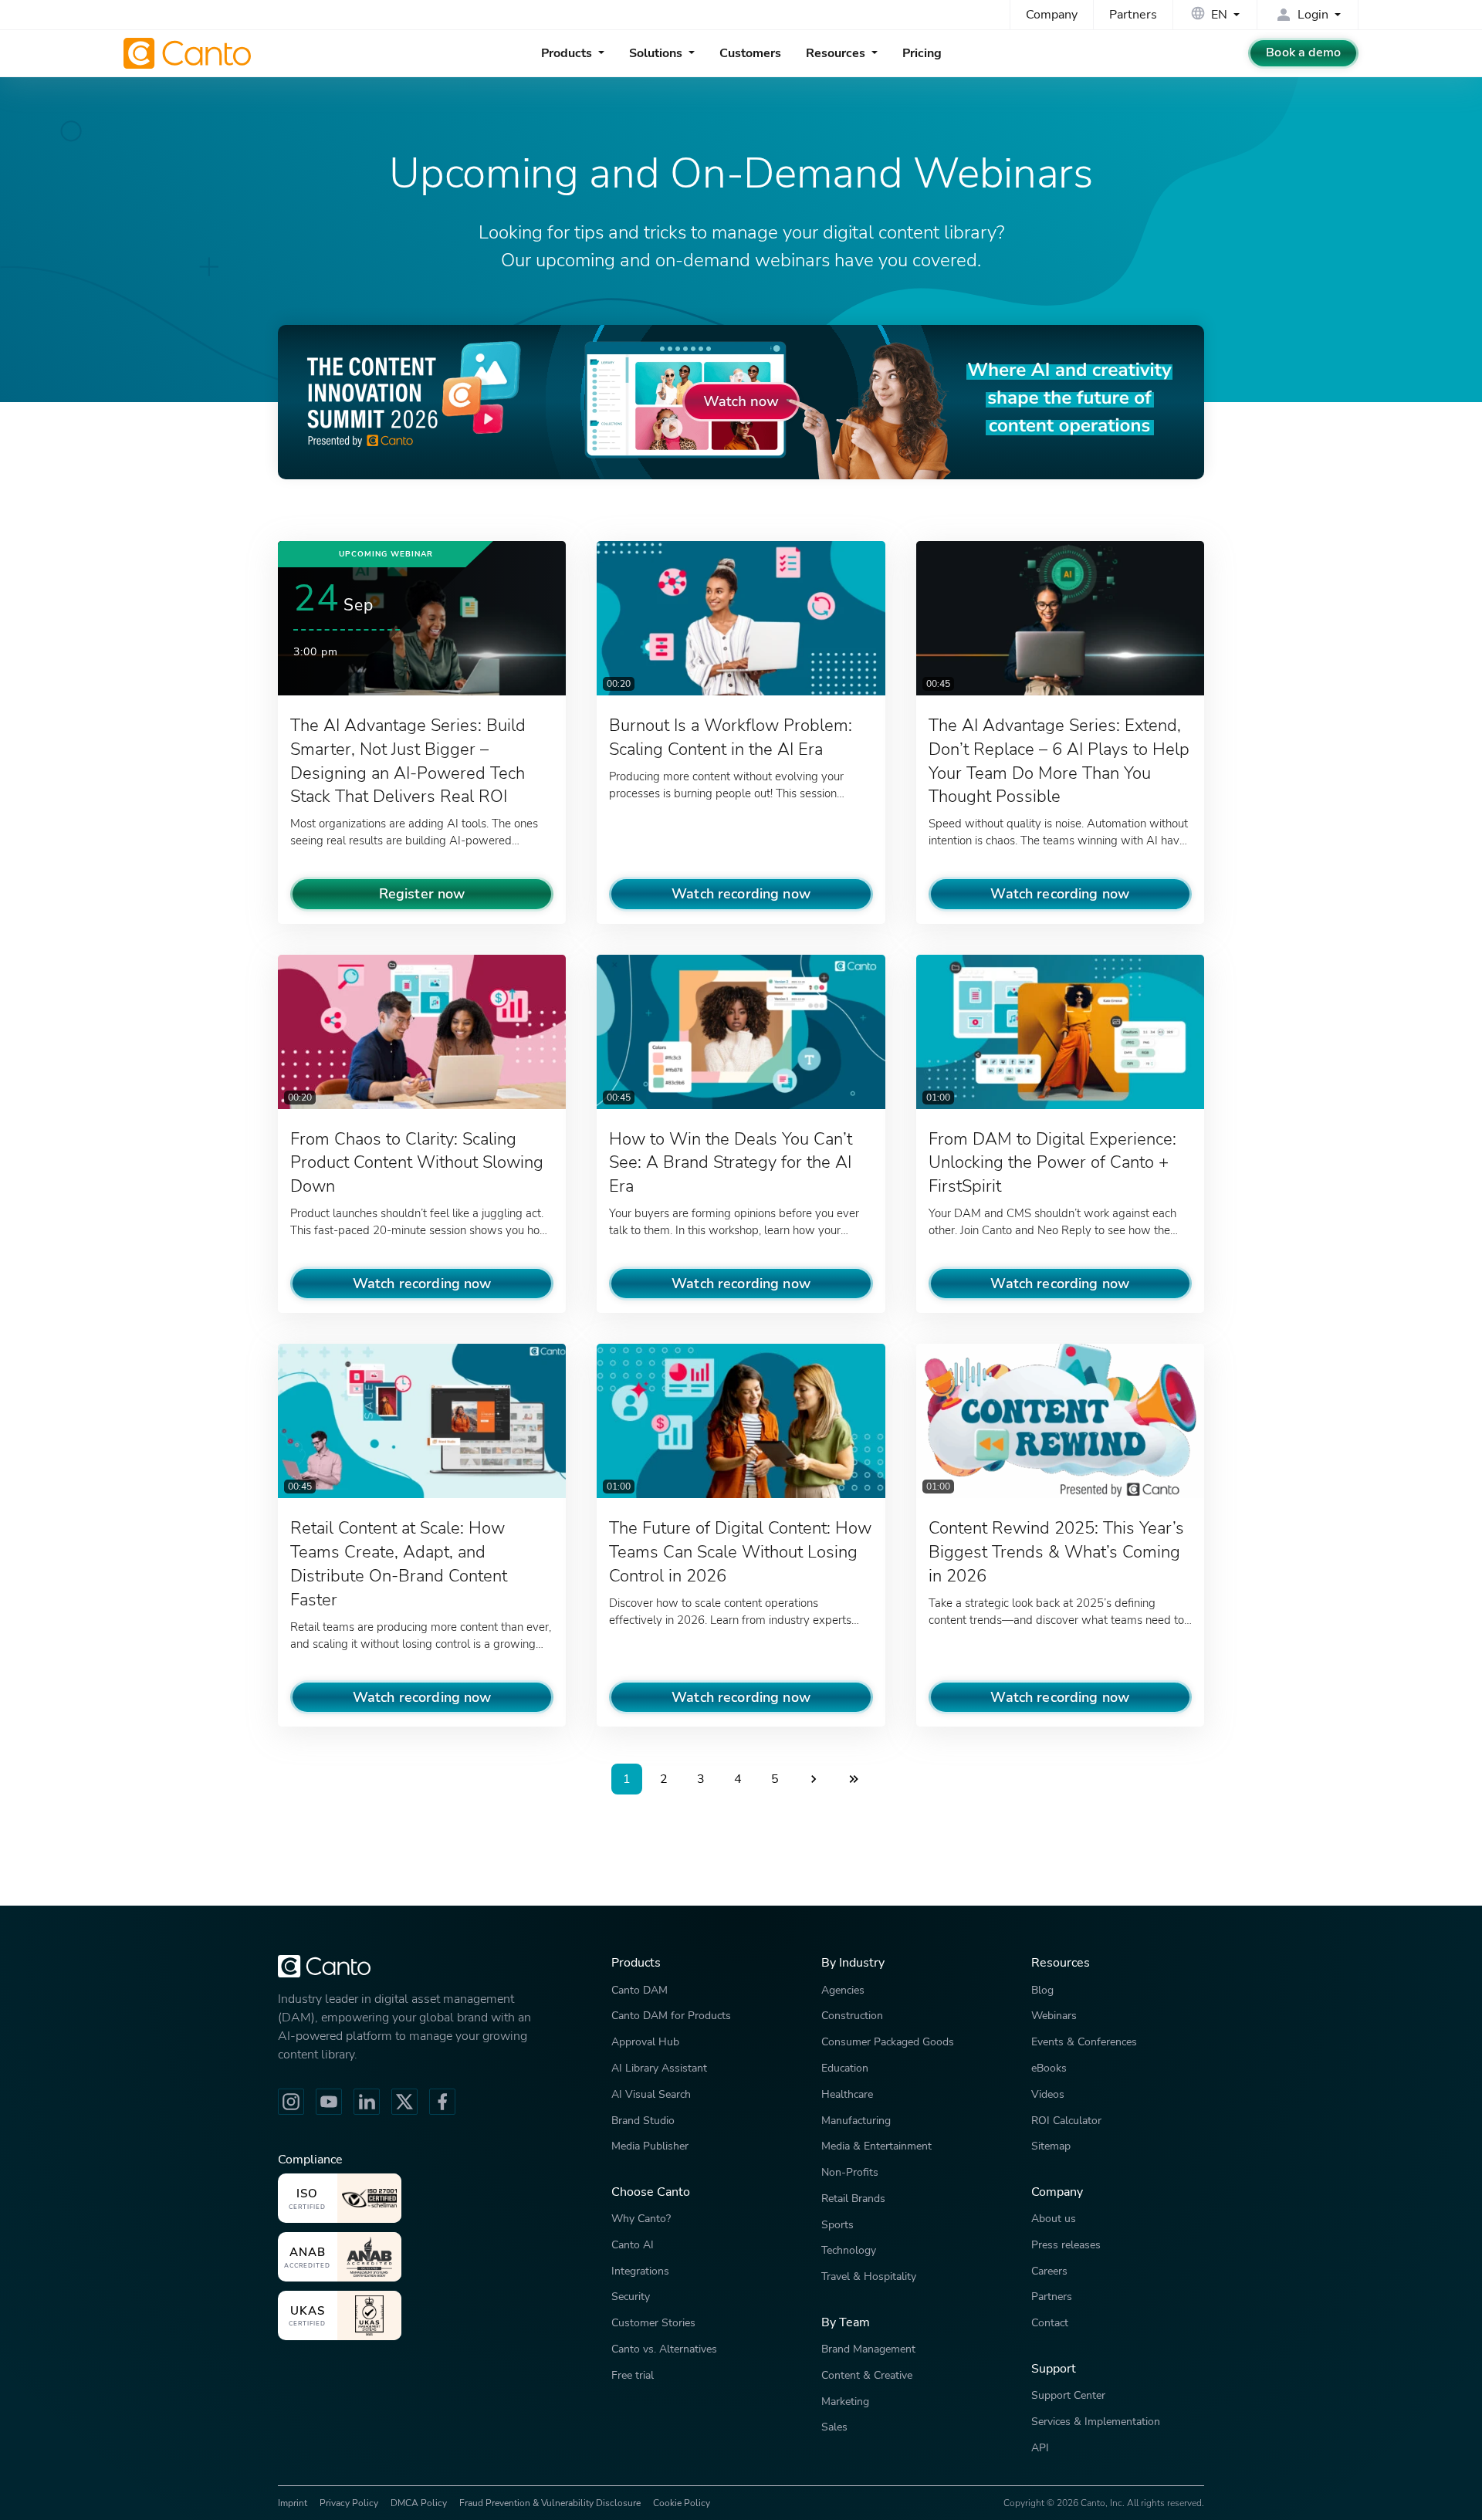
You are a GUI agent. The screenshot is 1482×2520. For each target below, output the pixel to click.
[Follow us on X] (404, 2102)
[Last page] (854, 1779)
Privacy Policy (349, 2503)
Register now (422, 893)
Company (1052, 15)
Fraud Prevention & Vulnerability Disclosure (550, 2503)
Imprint (293, 2503)
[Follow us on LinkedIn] (367, 2102)
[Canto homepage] (189, 53)
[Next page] (814, 1779)
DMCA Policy (419, 2503)
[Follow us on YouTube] (329, 2102)
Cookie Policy (682, 2503)
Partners (1133, 15)
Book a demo (1303, 52)
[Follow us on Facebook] (442, 2102)
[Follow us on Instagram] (291, 2102)
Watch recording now (741, 893)
